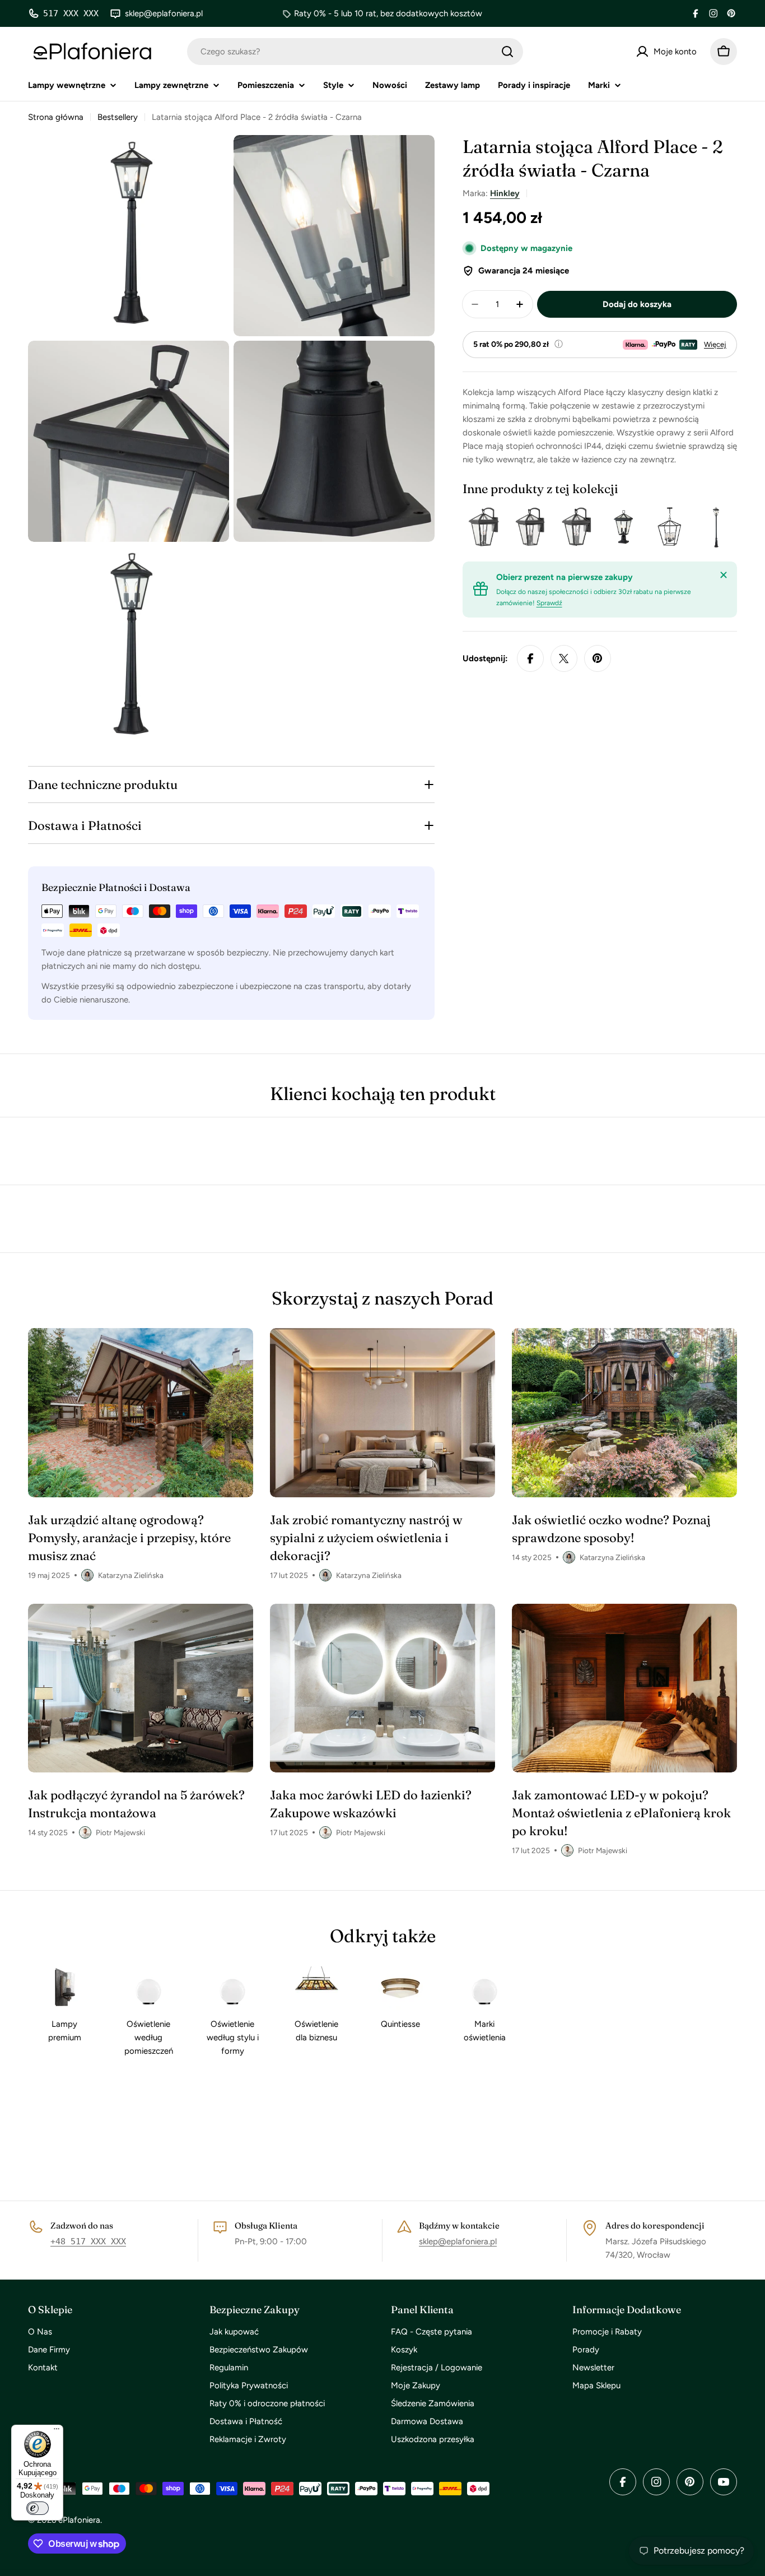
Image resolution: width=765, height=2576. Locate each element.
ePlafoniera (79, 2520)
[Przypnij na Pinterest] (598, 658)
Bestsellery (118, 117)
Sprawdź (549, 603)
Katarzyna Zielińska (131, 1575)
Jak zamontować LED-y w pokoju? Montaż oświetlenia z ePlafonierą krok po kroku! (621, 1813)
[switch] (38, 2508)
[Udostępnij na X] (564, 658)
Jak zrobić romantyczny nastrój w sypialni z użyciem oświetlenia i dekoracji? (366, 1538)
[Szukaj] (507, 52)
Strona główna (56, 117)
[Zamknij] (724, 575)
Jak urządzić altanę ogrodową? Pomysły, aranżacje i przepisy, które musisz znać (129, 1538)
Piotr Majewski (120, 1832)
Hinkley (505, 193)
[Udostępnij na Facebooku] (530, 658)
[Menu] (57, 2431)
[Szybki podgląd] (492, 527)
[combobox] (355, 52)
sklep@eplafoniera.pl (458, 2241)
